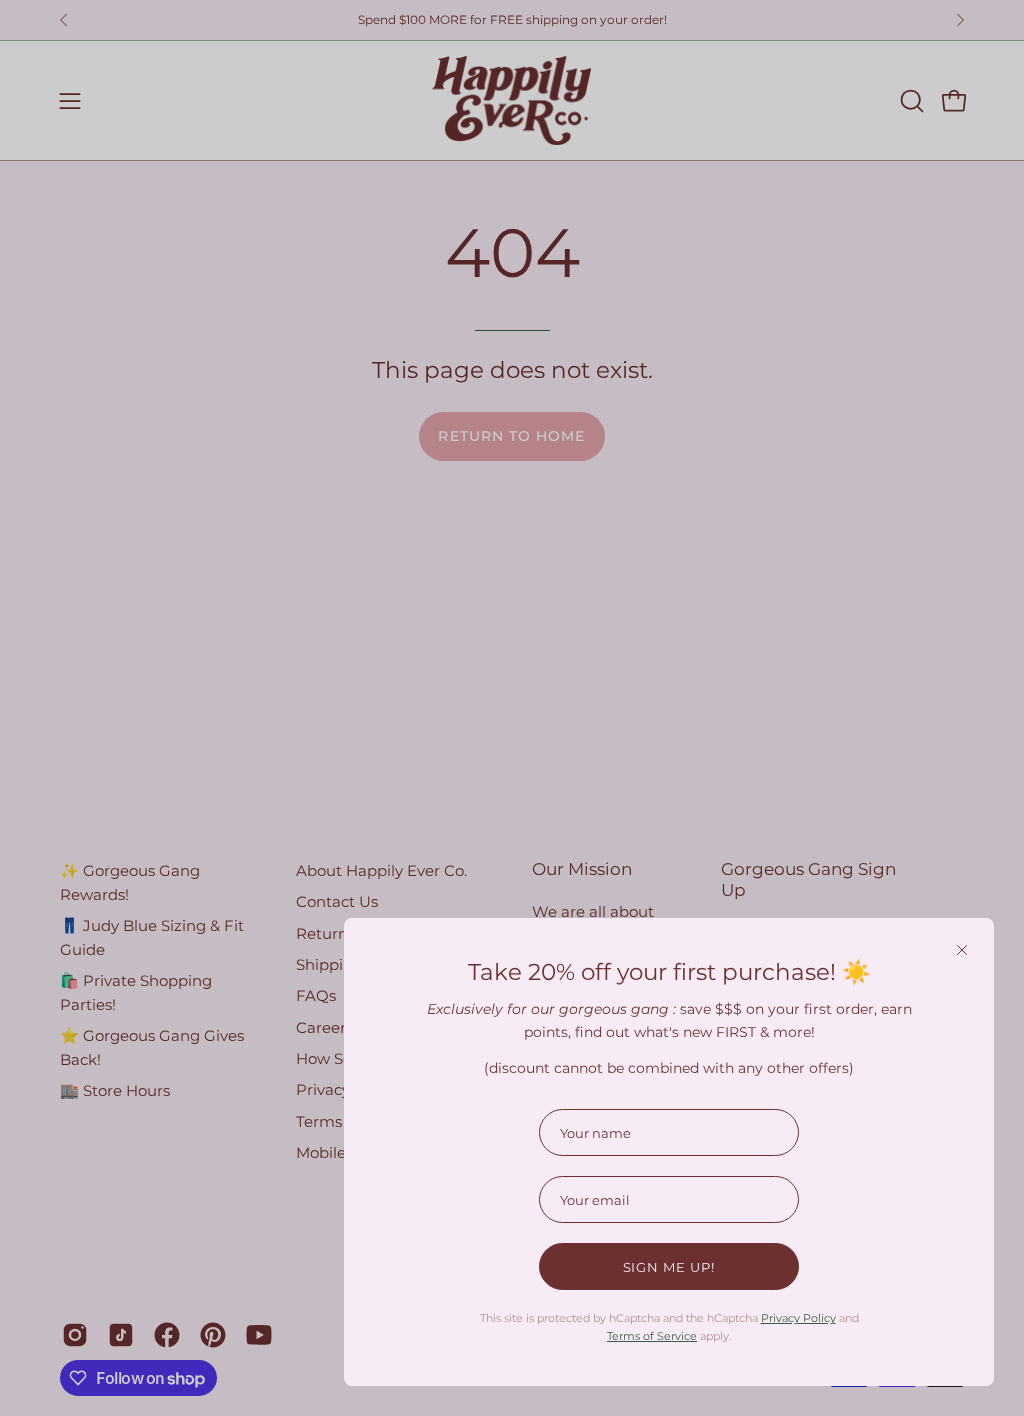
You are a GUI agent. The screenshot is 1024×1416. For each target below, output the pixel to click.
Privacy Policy (798, 1318)
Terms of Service (652, 1336)
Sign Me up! (669, 1267)
